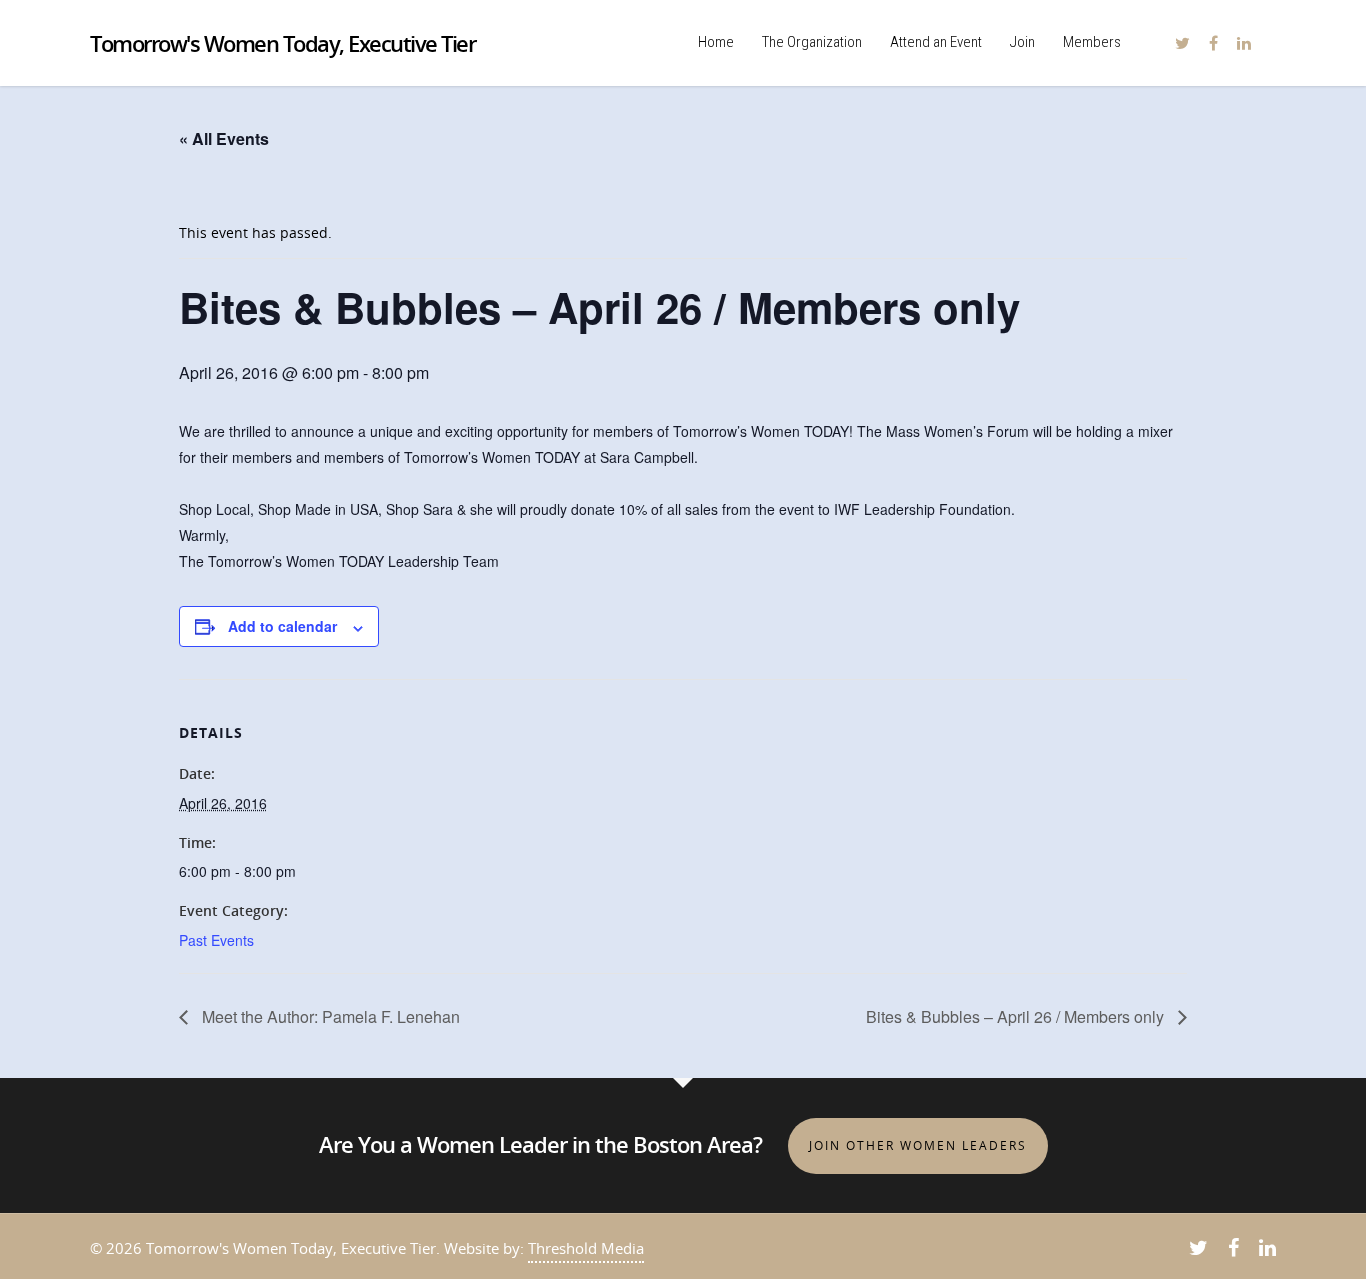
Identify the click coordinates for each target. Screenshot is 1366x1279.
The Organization (812, 42)
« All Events (224, 138)
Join (1022, 42)
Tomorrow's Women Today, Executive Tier (282, 43)
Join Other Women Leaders (918, 1145)
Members (1092, 42)
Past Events (216, 940)
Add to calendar (282, 626)
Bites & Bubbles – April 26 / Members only (1017, 1016)
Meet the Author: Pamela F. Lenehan (329, 1016)
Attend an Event (936, 42)
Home (716, 42)
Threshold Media (586, 1248)
